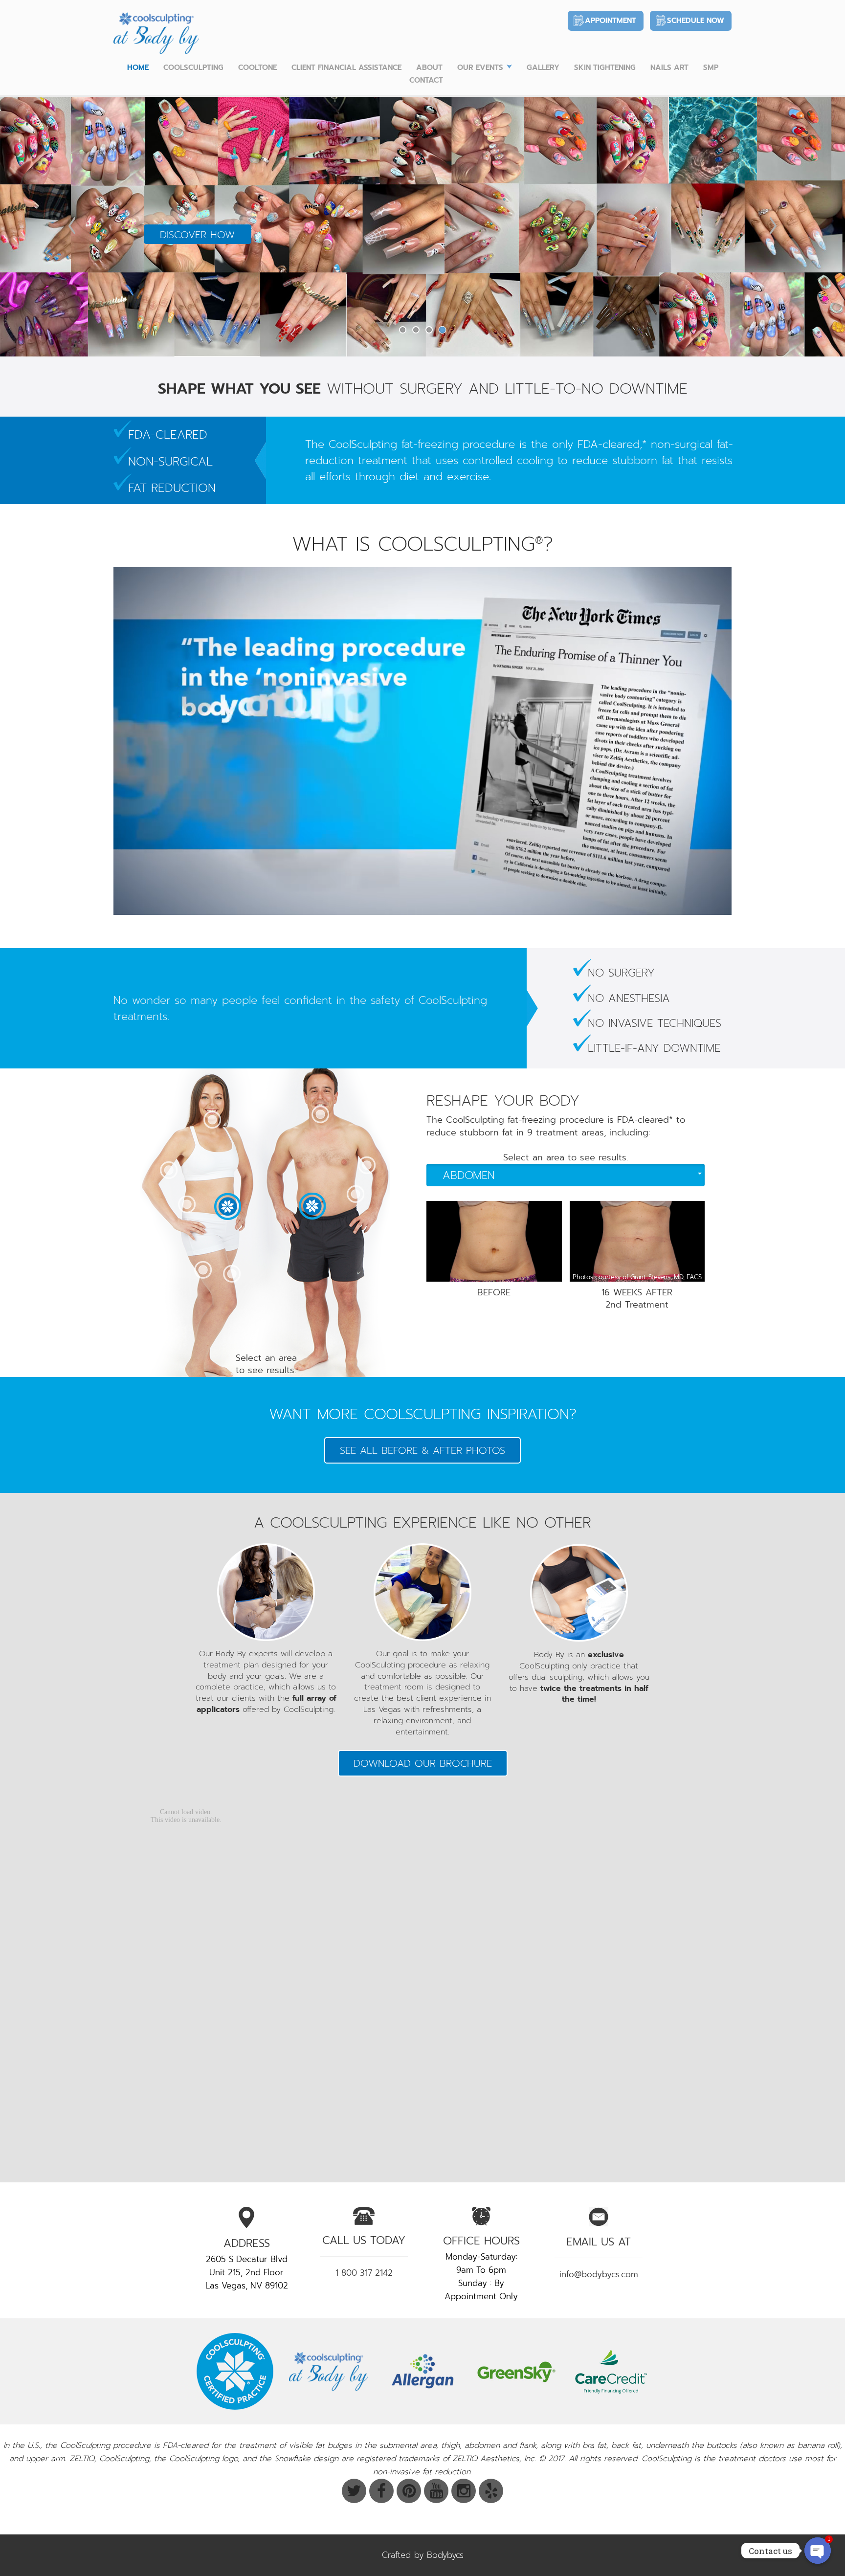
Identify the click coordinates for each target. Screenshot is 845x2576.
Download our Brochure (423, 1763)
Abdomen (469, 1175)
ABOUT (429, 67)
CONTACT (426, 80)
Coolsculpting (193, 67)
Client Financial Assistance (346, 67)
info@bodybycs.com (599, 2274)
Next (773, 226)
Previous (72, 226)
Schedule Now (696, 21)
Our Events (480, 67)
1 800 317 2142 (364, 2273)
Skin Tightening (605, 67)
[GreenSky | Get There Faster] (516, 2371)
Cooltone (257, 67)
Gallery (543, 67)
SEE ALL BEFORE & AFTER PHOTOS (422, 1450)
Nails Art (669, 67)
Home (138, 67)
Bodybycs (445, 2555)
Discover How (197, 235)
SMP (711, 67)
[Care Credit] (610, 2371)
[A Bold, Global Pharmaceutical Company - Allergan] (422, 2371)
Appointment (611, 21)
